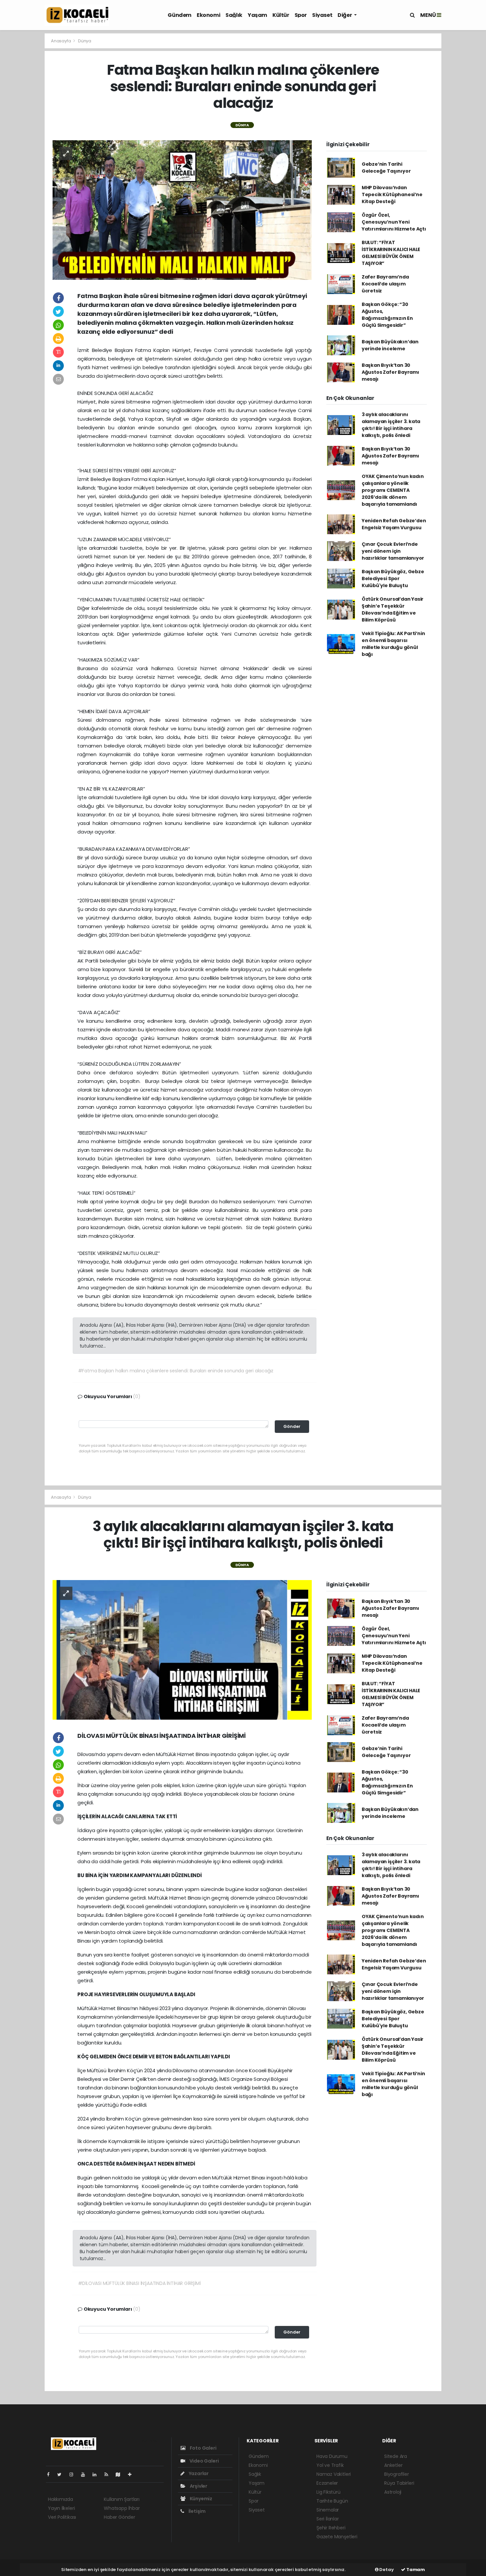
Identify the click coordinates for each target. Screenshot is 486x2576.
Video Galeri (203, 2461)
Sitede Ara (396, 2456)
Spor (301, 15)
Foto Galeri (203, 2448)
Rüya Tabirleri (399, 2483)
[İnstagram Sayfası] (74, 2474)
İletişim (197, 2511)
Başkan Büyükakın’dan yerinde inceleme (390, 345)
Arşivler (198, 2486)
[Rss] (109, 2474)
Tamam (415, 2570)
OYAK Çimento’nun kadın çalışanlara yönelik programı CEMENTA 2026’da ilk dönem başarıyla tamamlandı (393, 490)
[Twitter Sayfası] (62, 2474)
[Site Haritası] (121, 2474)
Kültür (281, 15)
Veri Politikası (62, 2517)
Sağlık (234, 15)
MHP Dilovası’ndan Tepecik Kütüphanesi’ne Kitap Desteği (392, 194)
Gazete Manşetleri (337, 2537)
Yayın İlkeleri (61, 2508)
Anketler (393, 2465)
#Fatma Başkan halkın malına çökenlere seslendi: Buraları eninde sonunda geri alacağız (176, 1371)
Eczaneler (327, 2483)
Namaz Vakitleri (334, 2474)
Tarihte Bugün (332, 2501)
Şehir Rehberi (331, 2528)
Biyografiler (397, 2474)
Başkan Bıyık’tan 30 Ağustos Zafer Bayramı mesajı (390, 372)
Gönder (292, 1426)
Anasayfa (61, 41)
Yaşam (257, 15)
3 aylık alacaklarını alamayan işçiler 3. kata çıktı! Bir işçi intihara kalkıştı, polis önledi (391, 425)
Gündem (180, 15)
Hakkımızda (61, 2499)
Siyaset (322, 15)
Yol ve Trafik (330, 2465)
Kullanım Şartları (122, 2499)
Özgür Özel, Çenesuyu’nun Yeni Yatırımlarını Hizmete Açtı (394, 222)
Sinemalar (328, 2510)
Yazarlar (198, 2473)
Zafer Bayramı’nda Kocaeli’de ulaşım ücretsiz (385, 284)
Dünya (85, 41)
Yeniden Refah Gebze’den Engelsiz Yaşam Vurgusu (394, 524)
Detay (386, 2570)
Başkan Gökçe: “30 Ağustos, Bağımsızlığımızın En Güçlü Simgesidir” (387, 315)
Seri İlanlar (328, 2519)
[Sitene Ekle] (132, 2474)
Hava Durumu (332, 2456)
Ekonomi (208, 15)
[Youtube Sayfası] (86, 2474)
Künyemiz (201, 2499)
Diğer (345, 15)
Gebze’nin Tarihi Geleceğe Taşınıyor (386, 168)
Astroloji (393, 2492)
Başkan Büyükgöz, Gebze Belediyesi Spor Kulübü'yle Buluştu (393, 579)
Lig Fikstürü (328, 2492)
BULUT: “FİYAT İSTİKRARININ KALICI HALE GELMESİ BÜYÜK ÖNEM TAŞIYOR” (391, 253)
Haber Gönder (120, 2517)
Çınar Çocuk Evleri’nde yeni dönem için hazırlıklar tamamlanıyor (393, 551)
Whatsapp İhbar (122, 2508)
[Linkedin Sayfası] (97, 2474)
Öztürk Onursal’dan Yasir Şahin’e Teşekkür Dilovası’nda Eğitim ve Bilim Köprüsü (393, 609)
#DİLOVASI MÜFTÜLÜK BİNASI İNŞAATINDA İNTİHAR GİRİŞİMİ (139, 2283)
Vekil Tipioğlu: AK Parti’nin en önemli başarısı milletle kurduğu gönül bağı (393, 644)
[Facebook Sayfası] (51, 2474)
